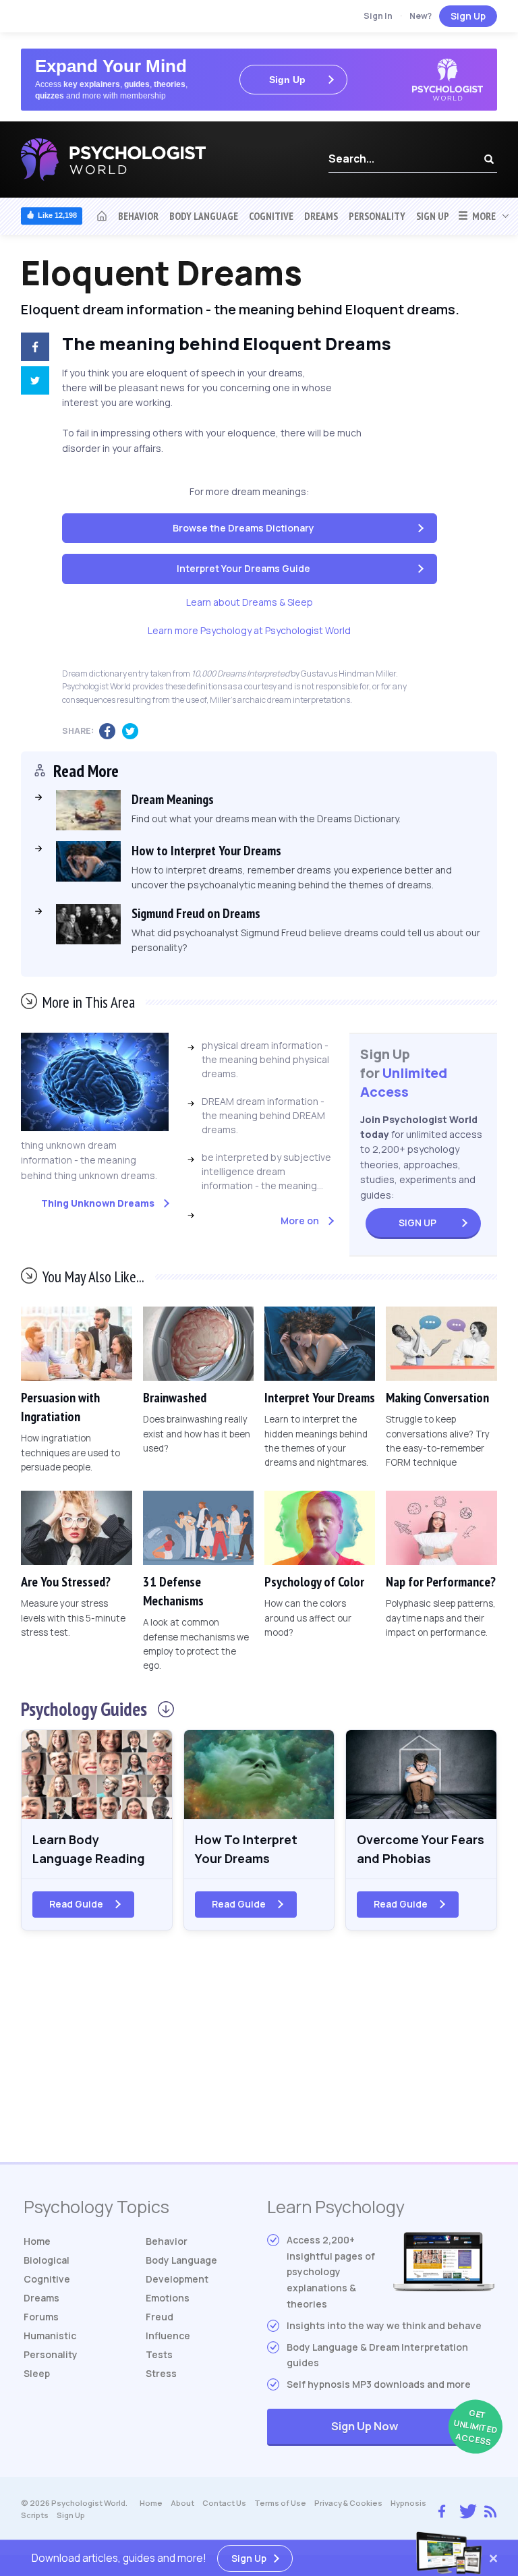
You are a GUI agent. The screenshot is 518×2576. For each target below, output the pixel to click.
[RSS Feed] (490, 2509)
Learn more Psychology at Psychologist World (249, 630)
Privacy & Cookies (348, 2503)
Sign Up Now (413, 2427)
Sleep (37, 2373)
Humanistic (50, 2336)
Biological (47, 2260)
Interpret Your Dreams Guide (243, 568)
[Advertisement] (259, 2054)
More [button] (482, 216)
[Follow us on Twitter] (465, 2510)
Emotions (168, 2298)
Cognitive (271, 216)
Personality (377, 216)
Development (177, 2279)
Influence (168, 2336)
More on (300, 1221)
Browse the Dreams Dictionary (243, 528)
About (182, 2503)
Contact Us (224, 2503)
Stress (161, 2373)
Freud (160, 2317)
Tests (159, 2354)
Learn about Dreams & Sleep (250, 602)
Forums (41, 2317)
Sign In (378, 16)
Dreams (321, 216)
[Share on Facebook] (32, 349)
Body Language (204, 216)
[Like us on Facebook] (442, 2508)
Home (37, 2241)
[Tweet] (32, 382)
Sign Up (468, 16)
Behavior (138, 216)
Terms (280, 2503)
